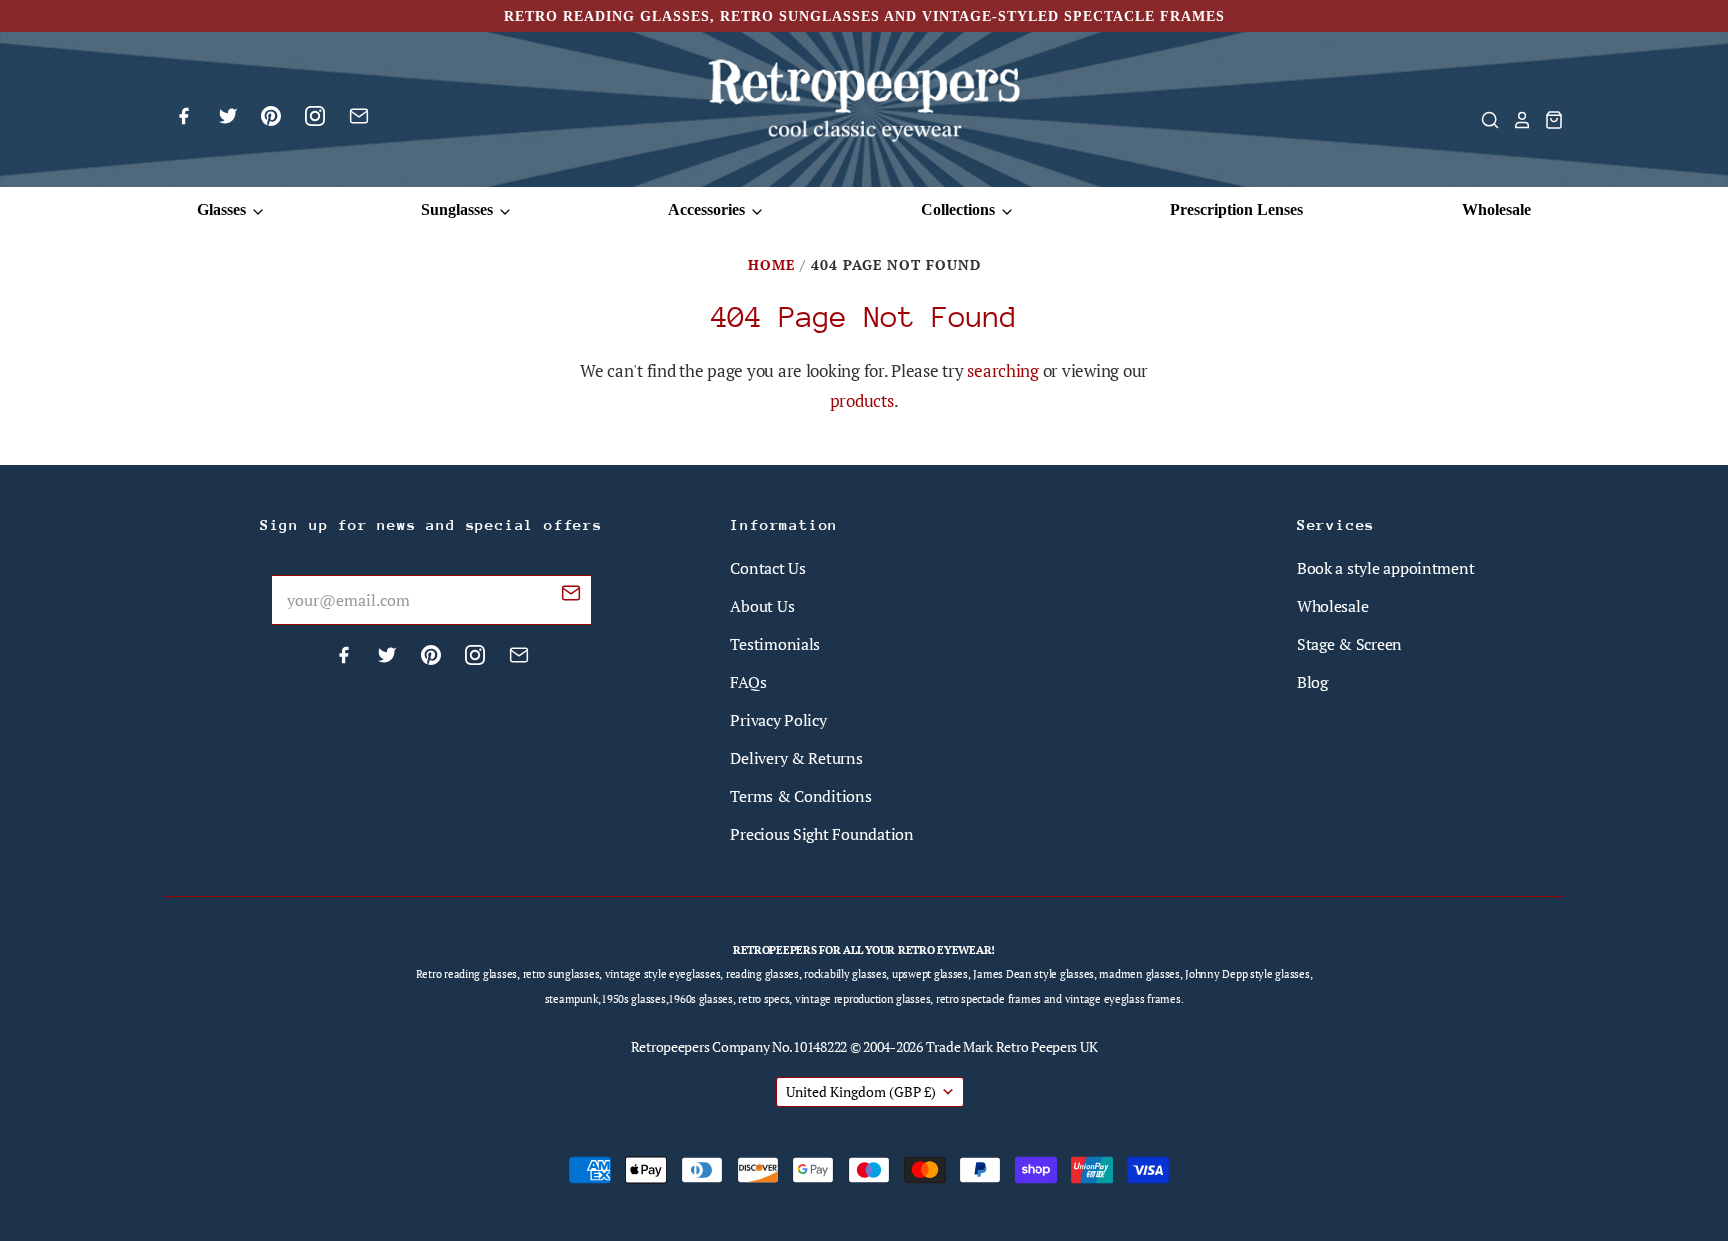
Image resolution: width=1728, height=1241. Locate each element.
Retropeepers (670, 1046)
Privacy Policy (778, 720)
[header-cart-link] (1548, 120)
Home (771, 264)
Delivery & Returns (796, 758)
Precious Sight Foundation (821, 834)
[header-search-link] (1484, 120)
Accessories (708, 209)
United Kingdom (861, 1091)
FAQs (748, 682)
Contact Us (767, 568)
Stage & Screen (1349, 644)
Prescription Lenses (1236, 209)
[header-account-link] (1516, 120)
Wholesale (1496, 209)
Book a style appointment (1386, 568)
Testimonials (775, 644)
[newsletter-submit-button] (571, 596)
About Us (762, 606)
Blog (1312, 682)
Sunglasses (459, 209)
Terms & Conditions (800, 796)
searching (1003, 370)
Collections (960, 209)
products (862, 400)
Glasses (223, 209)
